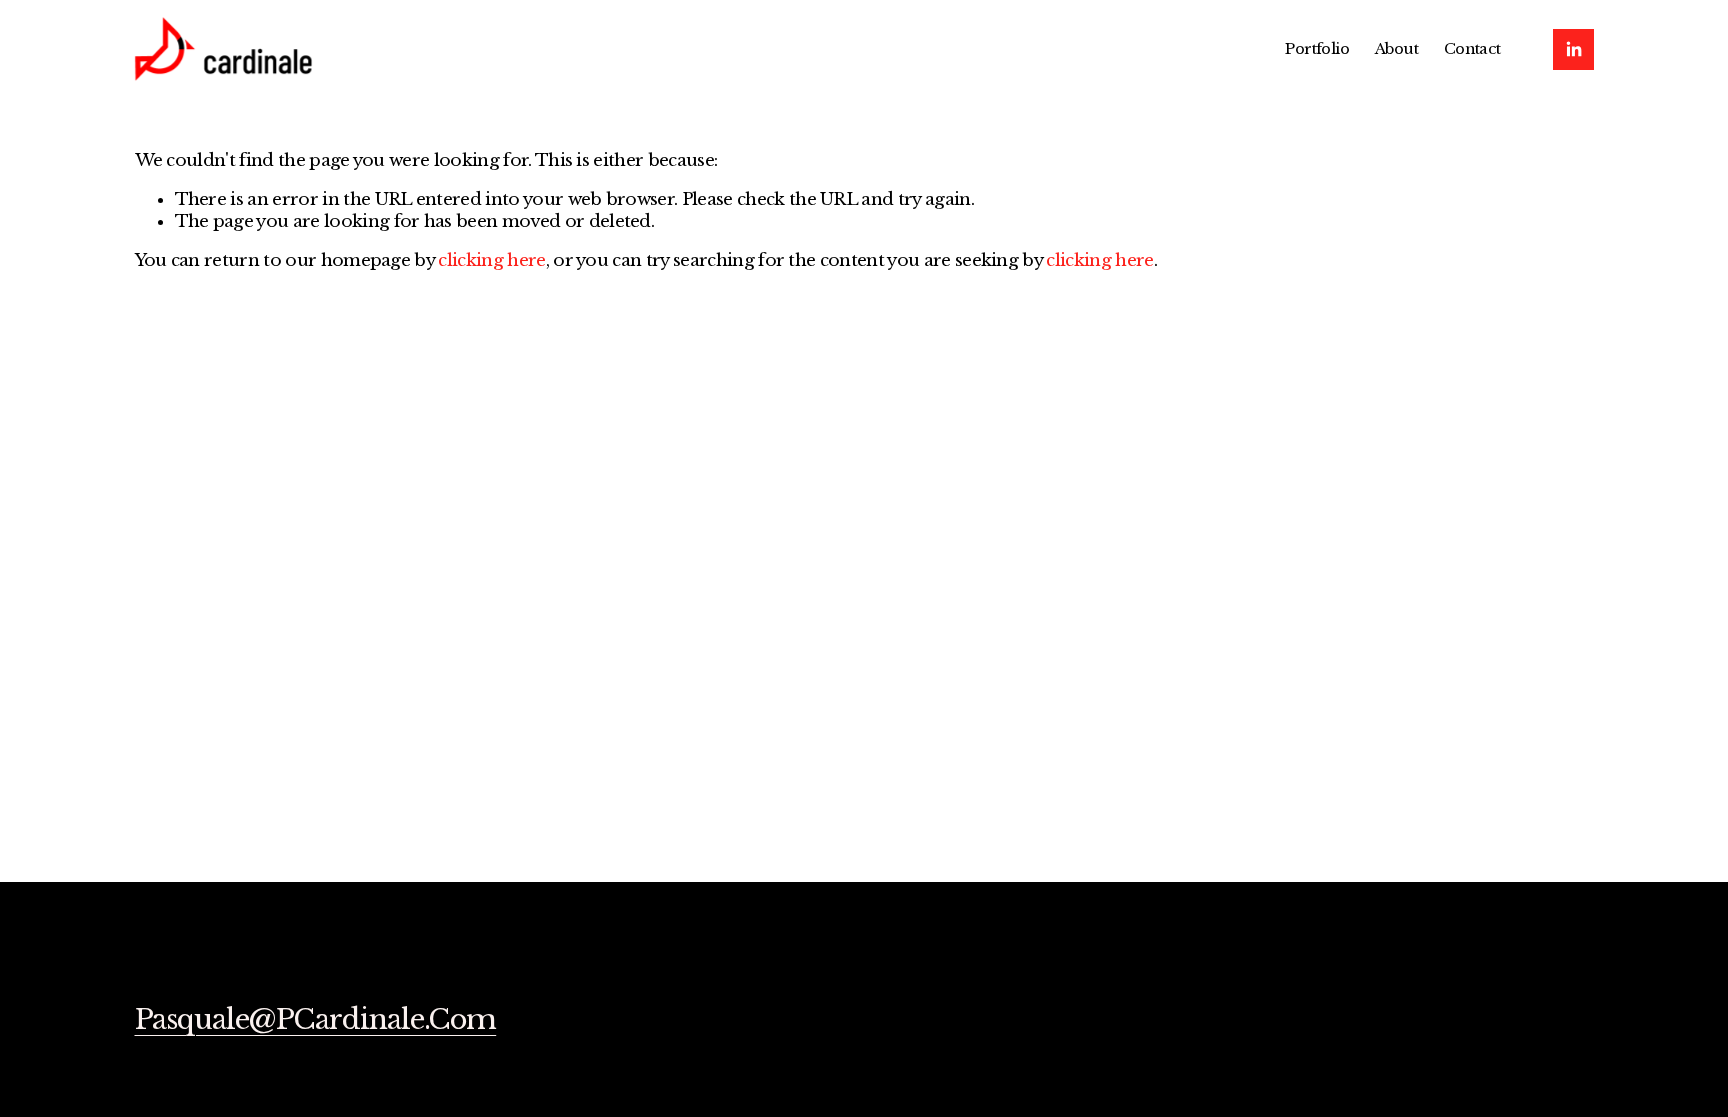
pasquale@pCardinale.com (316, 1020)
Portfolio (1317, 49)
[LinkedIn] (1573, 49)
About (1396, 49)
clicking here (491, 260)
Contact (1472, 49)
